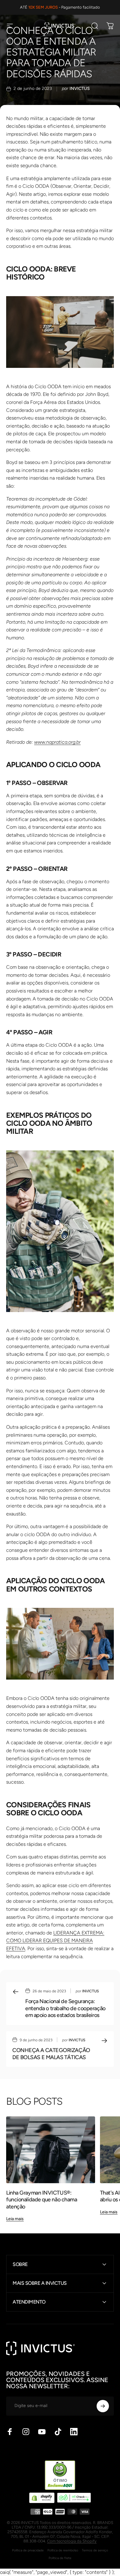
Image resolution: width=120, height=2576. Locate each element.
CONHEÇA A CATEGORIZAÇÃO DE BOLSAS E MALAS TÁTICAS (51, 2054)
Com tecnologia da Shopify (72, 2541)
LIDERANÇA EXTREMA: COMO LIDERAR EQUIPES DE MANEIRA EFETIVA (55, 1941)
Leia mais (15, 2219)
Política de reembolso (63, 2550)
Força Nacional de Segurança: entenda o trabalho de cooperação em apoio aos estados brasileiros (65, 2008)
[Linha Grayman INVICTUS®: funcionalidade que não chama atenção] (51, 2150)
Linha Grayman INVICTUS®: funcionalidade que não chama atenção (42, 2200)
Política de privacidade (28, 2550)
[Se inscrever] (103, 2406)
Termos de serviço (95, 2550)
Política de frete (60, 2558)
